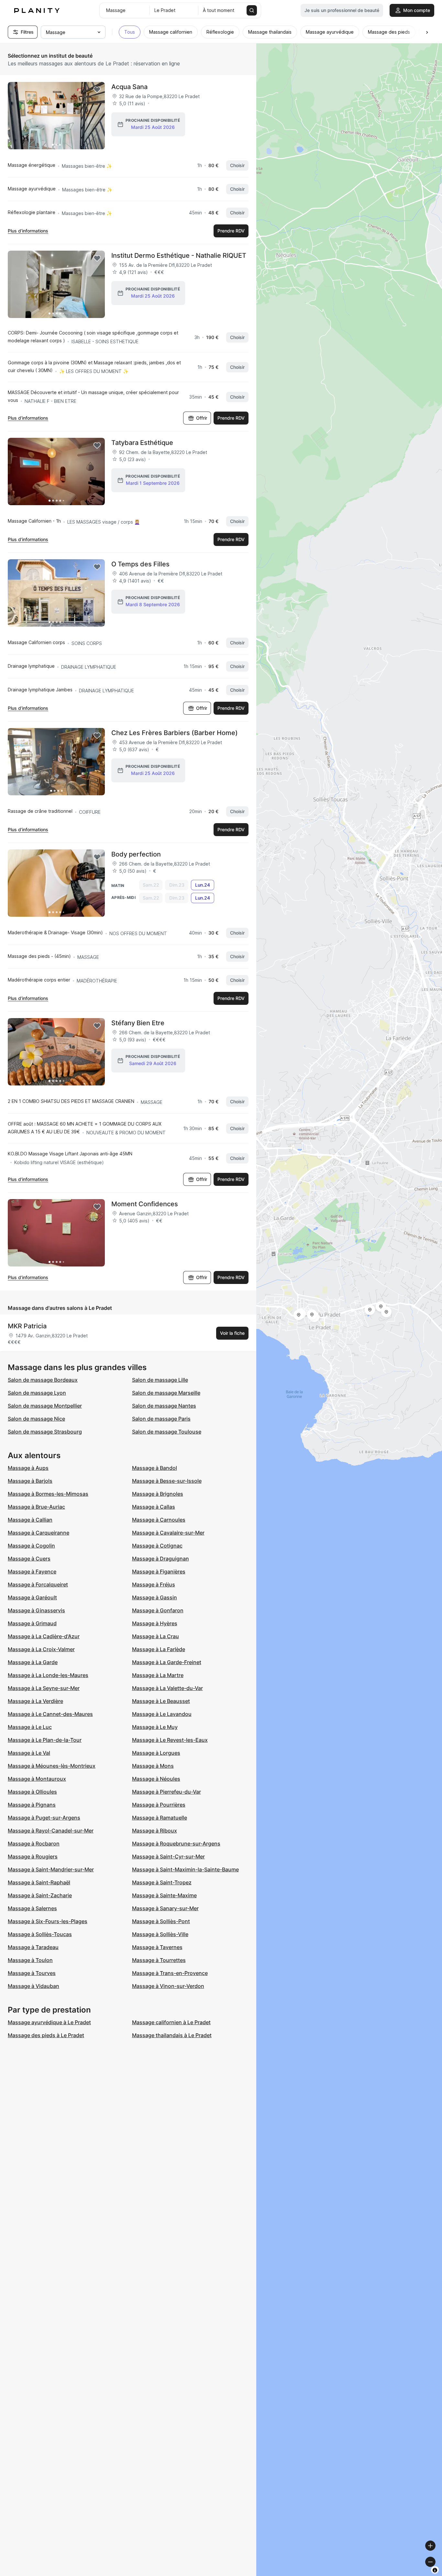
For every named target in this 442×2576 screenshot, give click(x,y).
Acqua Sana (129, 87)
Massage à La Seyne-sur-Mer (44, 1688)
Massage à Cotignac (157, 1546)
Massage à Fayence (32, 1572)
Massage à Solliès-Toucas (40, 1934)
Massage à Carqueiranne (39, 1533)
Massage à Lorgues (156, 1753)
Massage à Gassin (155, 1597)
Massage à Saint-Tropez (162, 1882)
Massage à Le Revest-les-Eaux (170, 1740)
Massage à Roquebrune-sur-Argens (176, 1844)
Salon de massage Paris (161, 1419)
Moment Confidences (145, 1204)
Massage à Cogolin (31, 1546)
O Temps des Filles (140, 564)
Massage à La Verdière (35, 1701)
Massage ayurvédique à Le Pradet (49, 2022)
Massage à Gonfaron (158, 1610)
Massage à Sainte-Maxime (164, 1895)
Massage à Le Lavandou (162, 1714)
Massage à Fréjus (154, 1584)
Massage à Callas (154, 1507)
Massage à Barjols (30, 1481)
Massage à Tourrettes (159, 1960)
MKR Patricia (27, 1326)
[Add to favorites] (97, 90)
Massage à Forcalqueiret (38, 1584)
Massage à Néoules (156, 1779)
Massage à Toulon (30, 1960)
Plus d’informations (28, 231)
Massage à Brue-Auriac (36, 1507)
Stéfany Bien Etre (138, 1023)
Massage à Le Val (29, 1753)
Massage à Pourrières (159, 1805)
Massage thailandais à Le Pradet (172, 2035)
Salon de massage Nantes (164, 1406)
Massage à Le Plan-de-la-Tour (45, 1740)
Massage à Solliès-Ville (160, 1934)
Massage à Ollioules (32, 1792)
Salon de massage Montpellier (45, 1406)
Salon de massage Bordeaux (43, 1380)
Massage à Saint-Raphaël (39, 1882)
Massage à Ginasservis (36, 1610)
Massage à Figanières (159, 1572)
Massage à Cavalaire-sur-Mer (168, 1533)
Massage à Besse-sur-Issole (167, 1481)
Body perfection (136, 854)
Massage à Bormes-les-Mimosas (48, 1494)
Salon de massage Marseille (166, 1393)
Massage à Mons (153, 1766)
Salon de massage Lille (160, 1380)
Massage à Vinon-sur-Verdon (168, 1986)
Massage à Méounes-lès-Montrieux (52, 1766)
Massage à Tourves (32, 1973)
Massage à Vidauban (33, 1986)
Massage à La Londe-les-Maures (48, 1675)
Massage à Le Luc (30, 1727)
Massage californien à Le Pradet (171, 2022)
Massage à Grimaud (32, 1623)
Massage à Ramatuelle (160, 1818)
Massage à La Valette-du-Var (167, 1688)
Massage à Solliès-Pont (161, 1921)
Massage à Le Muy (155, 1727)
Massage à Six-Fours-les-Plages (48, 1921)
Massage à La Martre (158, 1675)
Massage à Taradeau (33, 1947)
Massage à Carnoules (159, 1520)
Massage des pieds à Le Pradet (46, 2035)
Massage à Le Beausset (161, 1701)
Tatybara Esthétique (142, 443)
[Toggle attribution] (435, 2570)
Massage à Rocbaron (34, 1844)
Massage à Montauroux (37, 1779)
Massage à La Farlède (159, 1649)
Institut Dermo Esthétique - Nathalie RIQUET (179, 255)
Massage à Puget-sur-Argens (44, 1818)
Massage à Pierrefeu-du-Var (166, 1792)
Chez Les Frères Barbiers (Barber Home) (175, 733)
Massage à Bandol (155, 1468)
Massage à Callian (30, 1520)
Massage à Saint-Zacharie (40, 1895)
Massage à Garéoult (32, 1597)
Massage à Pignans (32, 1805)
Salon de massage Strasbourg (45, 1432)
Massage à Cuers (29, 1559)
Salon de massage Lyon (37, 1393)
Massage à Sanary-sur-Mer (165, 1908)
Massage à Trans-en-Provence (170, 1973)
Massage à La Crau (155, 1636)
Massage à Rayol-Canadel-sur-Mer (51, 1831)
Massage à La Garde (33, 1662)
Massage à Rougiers (33, 1856)
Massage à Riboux (155, 1831)
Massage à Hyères (155, 1623)
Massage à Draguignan (160, 1559)
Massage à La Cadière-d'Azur (44, 1636)
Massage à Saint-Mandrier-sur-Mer (51, 1869)
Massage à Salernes (32, 1908)
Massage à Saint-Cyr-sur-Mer (168, 1856)
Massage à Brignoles (158, 1494)
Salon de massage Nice (36, 1419)
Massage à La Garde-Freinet (167, 1662)
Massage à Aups (28, 1468)
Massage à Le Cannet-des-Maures (50, 1714)
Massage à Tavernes (157, 1947)
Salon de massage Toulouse (167, 1432)
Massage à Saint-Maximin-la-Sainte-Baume (185, 1869)
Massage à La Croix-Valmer (41, 1649)
